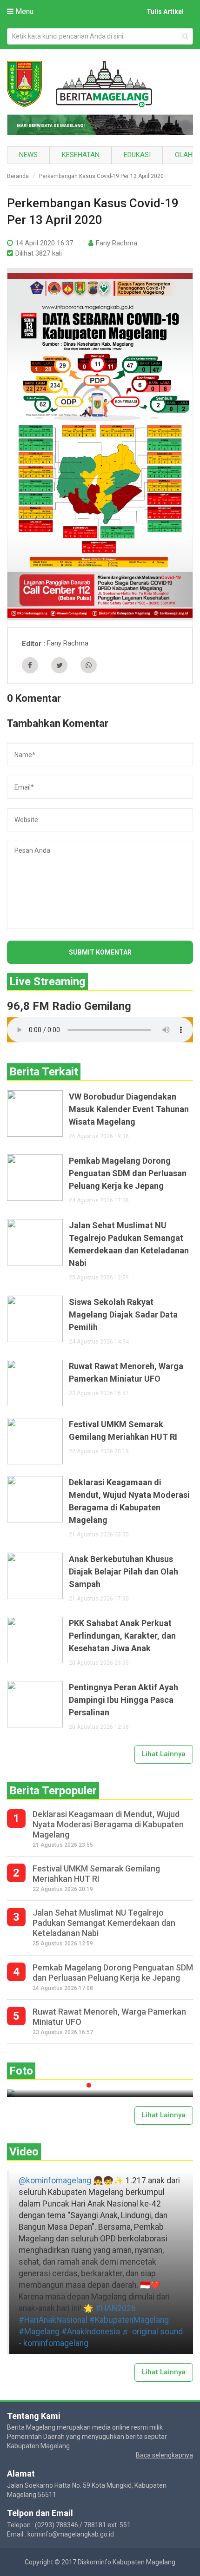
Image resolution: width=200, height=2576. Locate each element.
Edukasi (137, 155)
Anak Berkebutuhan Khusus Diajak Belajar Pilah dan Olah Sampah (123, 1571)
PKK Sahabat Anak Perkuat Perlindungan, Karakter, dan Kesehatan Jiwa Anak (122, 1636)
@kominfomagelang (55, 2181)
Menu (23, 11)
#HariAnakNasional (53, 2320)
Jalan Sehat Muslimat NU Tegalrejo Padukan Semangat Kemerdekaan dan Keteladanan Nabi (129, 1244)
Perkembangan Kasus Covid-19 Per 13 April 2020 (101, 176)
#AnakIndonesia (91, 2332)
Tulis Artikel (165, 12)
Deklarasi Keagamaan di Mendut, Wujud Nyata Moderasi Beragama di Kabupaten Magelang (129, 1501)
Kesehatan (81, 155)
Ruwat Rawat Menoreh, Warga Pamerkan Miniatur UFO (126, 1372)
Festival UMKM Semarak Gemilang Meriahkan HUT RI (123, 1430)
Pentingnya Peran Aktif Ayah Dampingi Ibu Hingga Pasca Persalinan (123, 1700)
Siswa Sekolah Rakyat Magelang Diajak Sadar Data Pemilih (123, 1314)
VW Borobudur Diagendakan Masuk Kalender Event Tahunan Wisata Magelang (129, 1109)
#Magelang (39, 2332)
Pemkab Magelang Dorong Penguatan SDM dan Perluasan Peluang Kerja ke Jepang (128, 1173)
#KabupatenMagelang (129, 2320)
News (28, 155)
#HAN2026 (116, 2308)
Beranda (18, 176)
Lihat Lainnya (164, 1754)
